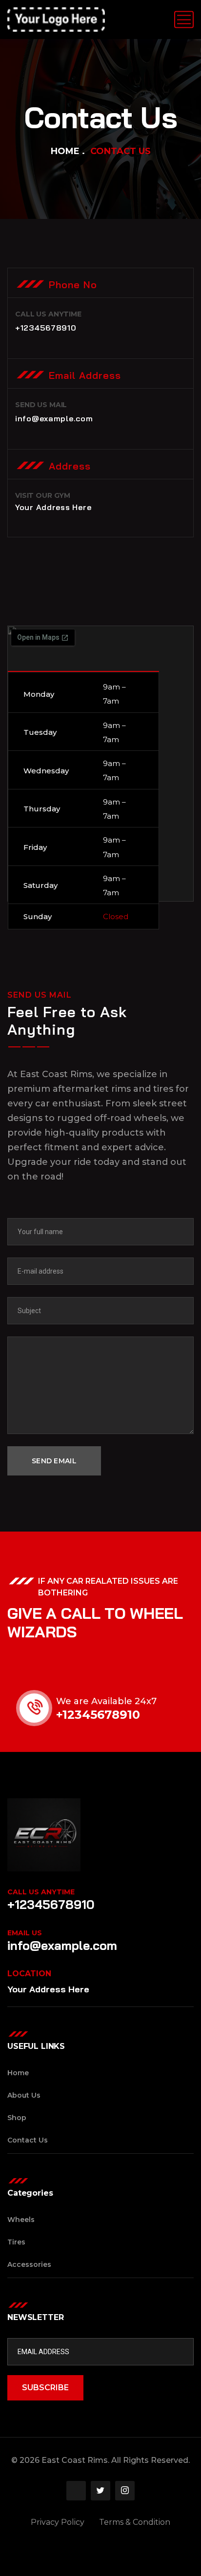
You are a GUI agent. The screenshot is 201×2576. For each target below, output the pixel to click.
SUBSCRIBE (45, 2388)
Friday (35, 847)
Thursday (42, 809)
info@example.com (62, 1945)
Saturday (40, 885)
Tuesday (40, 732)
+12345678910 (98, 1715)
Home (65, 151)
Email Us (25, 1933)
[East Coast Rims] (56, 20)
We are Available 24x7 (106, 1701)
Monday (39, 694)
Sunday (38, 916)
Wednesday (46, 771)
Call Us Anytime (41, 1892)
